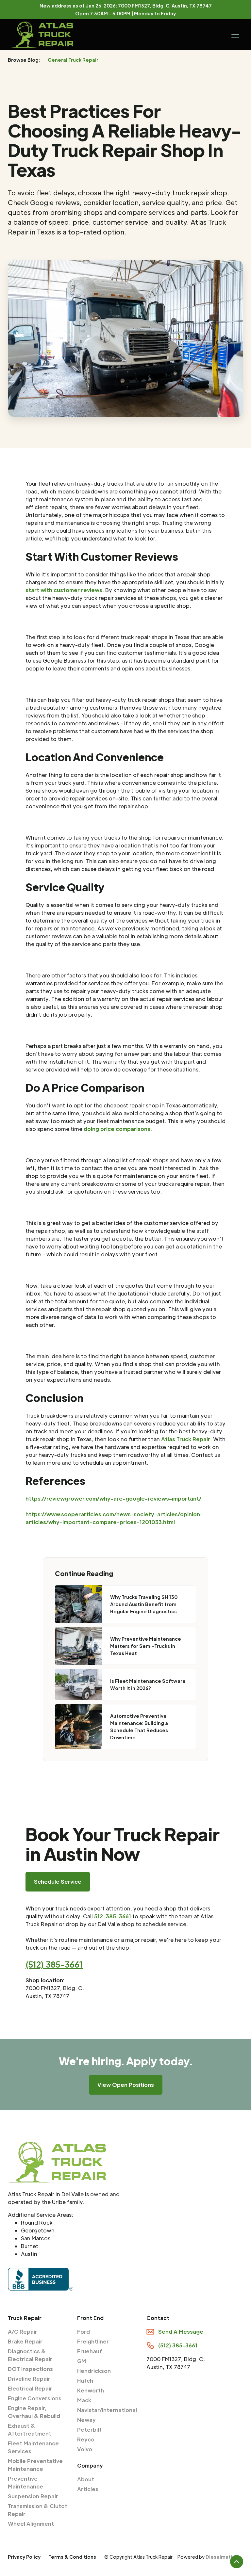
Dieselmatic (220, 2557)
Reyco (86, 2439)
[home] (42, 35)
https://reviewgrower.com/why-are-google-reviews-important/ (113, 1498)
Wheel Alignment (31, 2524)
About (86, 2479)
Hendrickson (94, 2371)
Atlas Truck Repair (186, 1439)
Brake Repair (25, 2341)
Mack (84, 2400)
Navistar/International (107, 2410)
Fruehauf (90, 2351)
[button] (234, 35)
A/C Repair (23, 2332)
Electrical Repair (30, 2388)
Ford (84, 2332)
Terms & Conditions (72, 2557)
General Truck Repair (73, 60)
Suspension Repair (33, 2496)
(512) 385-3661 (54, 1964)
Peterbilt (89, 2430)
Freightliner (93, 2341)
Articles (88, 2489)
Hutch (85, 2381)
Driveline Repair (29, 2379)
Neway (86, 2420)
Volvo (85, 2449)
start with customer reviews (64, 590)
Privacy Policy (24, 2557)
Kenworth (91, 2390)
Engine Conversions (35, 2398)
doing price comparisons (117, 1129)
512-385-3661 (113, 1916)
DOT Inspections (30, 2369)
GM (82, 2361)
